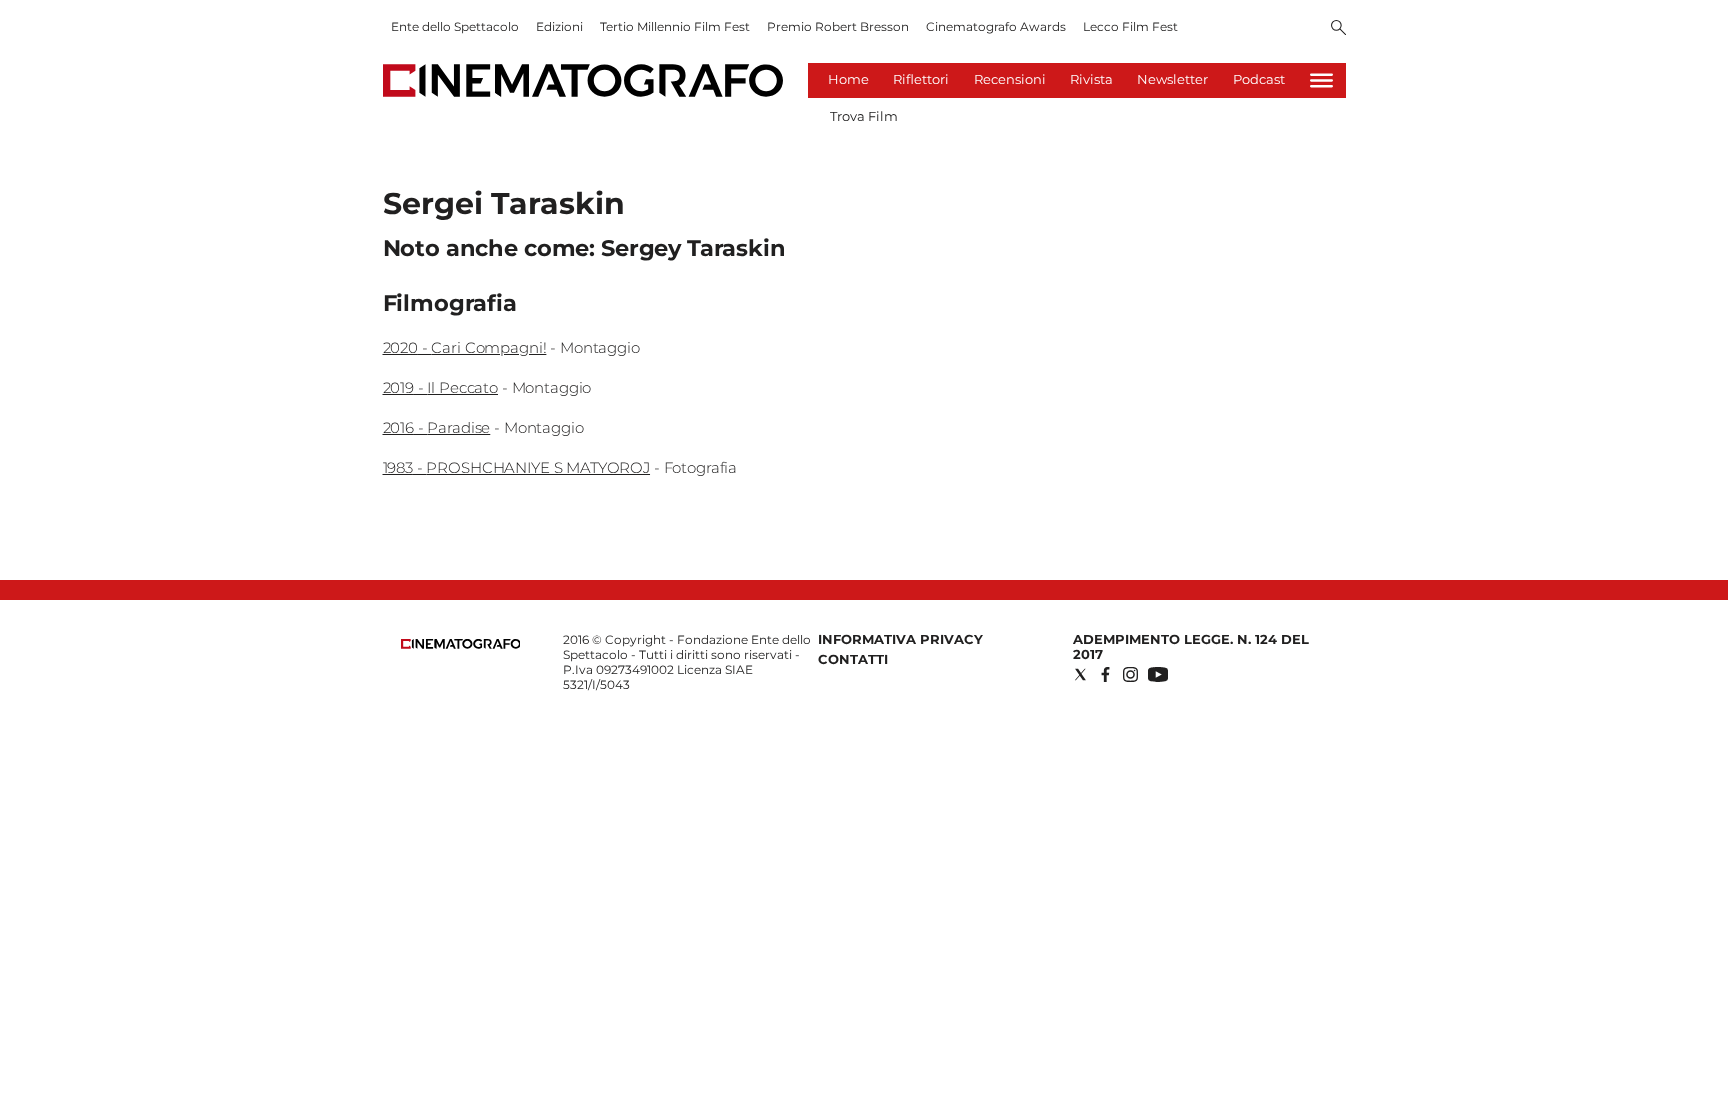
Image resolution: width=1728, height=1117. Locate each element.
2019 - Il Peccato (440, 387)
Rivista (1091, 79)
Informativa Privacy (900, 639)
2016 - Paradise (437, 427)
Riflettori (921, 79)
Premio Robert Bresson (838, 26)
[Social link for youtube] (1158, 674)
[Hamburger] (1321, 80)
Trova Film (864, 116)
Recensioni (1010, 79)
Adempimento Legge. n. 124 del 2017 (1191, 646)
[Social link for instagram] (1130, 674)
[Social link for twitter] (1080, 674)
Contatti (853, 659)
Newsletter (1172, 79)
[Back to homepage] (461, 644)
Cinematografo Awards (996, 26)
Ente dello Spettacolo (455, 26)
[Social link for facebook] (1105, 674)
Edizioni (559, 26)
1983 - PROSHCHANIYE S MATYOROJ (517, 467)
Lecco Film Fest (1130, 26)
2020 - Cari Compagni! (465, 347)
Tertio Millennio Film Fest (675, 26)
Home (848, 79)
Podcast (1259, 79)
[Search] (1338, 29)
